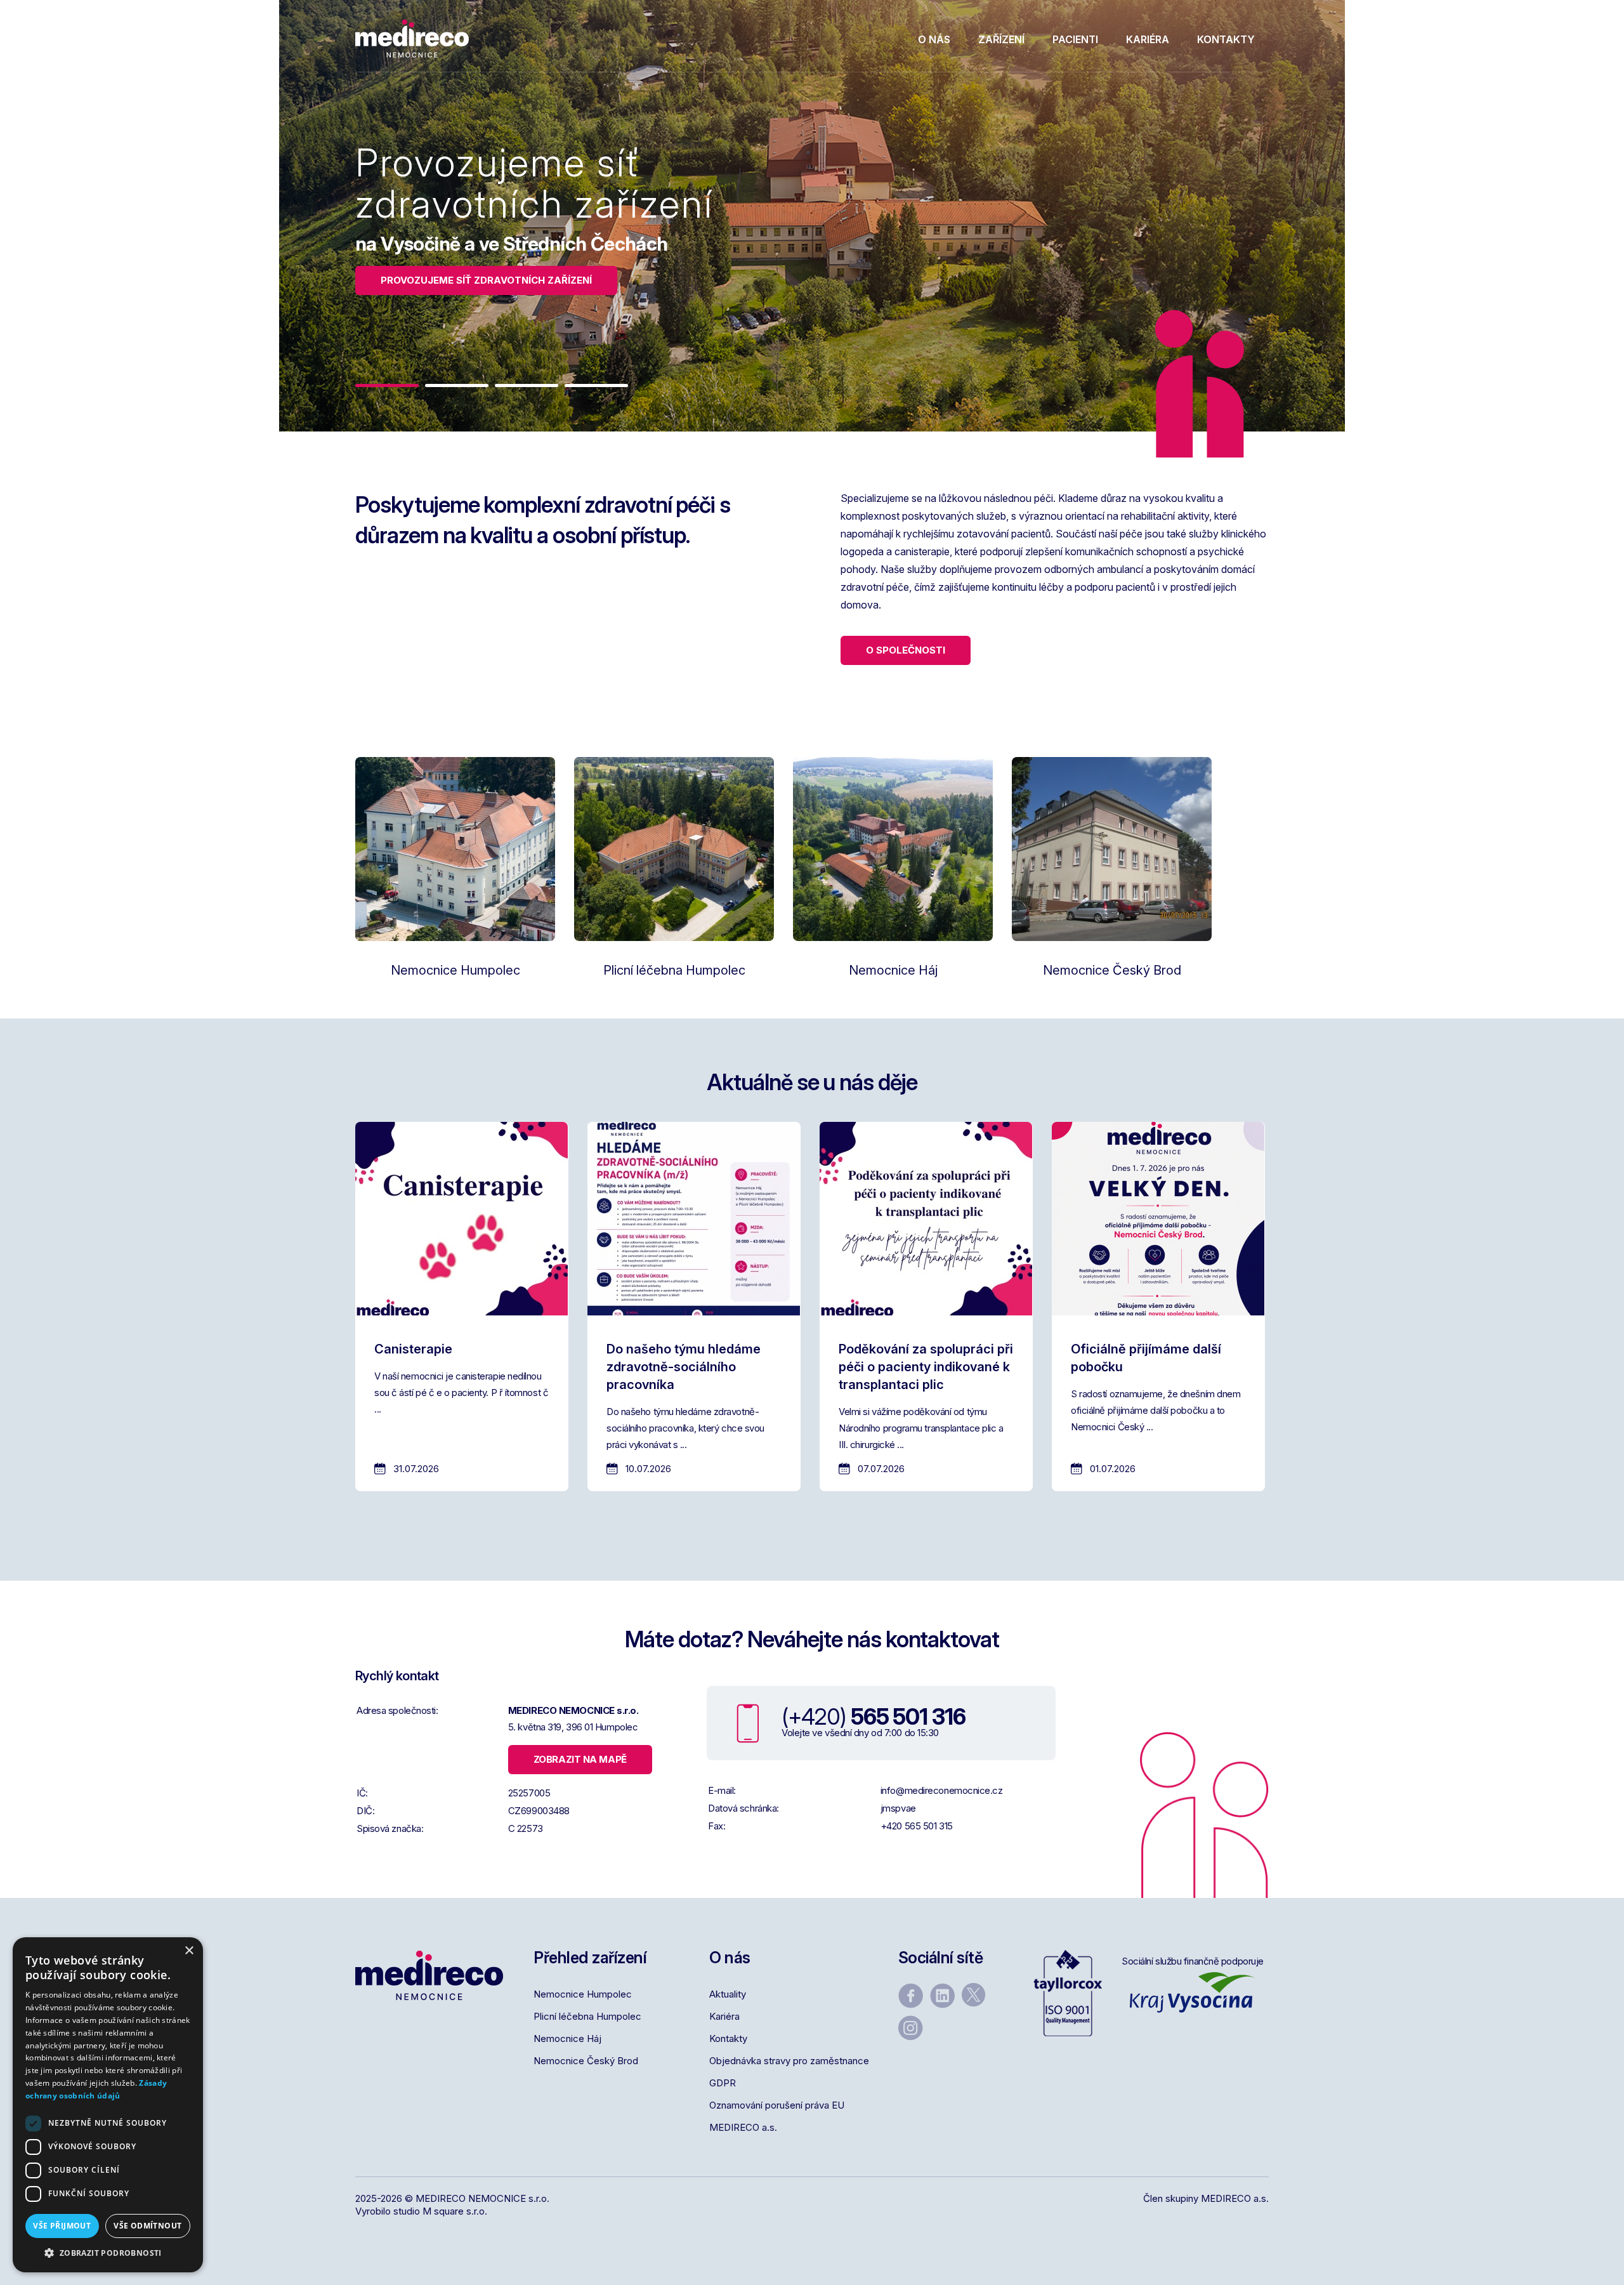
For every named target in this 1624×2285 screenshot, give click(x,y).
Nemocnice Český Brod (586, 2061)
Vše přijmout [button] (62, 2226)
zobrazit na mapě (580, 1759)
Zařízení (1001, 39)
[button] (387, 385)
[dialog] (108, 2105)
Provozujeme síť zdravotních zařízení (486, 280)
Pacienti (1075, 39)
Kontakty (1226, 39)
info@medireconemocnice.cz (942, 1790)
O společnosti (906, 650)
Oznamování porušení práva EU (777, 2105)
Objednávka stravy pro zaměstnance (789, 2061)
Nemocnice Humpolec (583, 1994)
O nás (934, 39)
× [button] (189, 1951)
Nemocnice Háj (567, 2038)
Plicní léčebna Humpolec (587, 2016)
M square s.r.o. (455, 2211)
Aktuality (728, 1994)
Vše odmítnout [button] (147, 2226)
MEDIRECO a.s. (743, 2127)
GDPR (723, 2083)
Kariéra (1148, 39)
